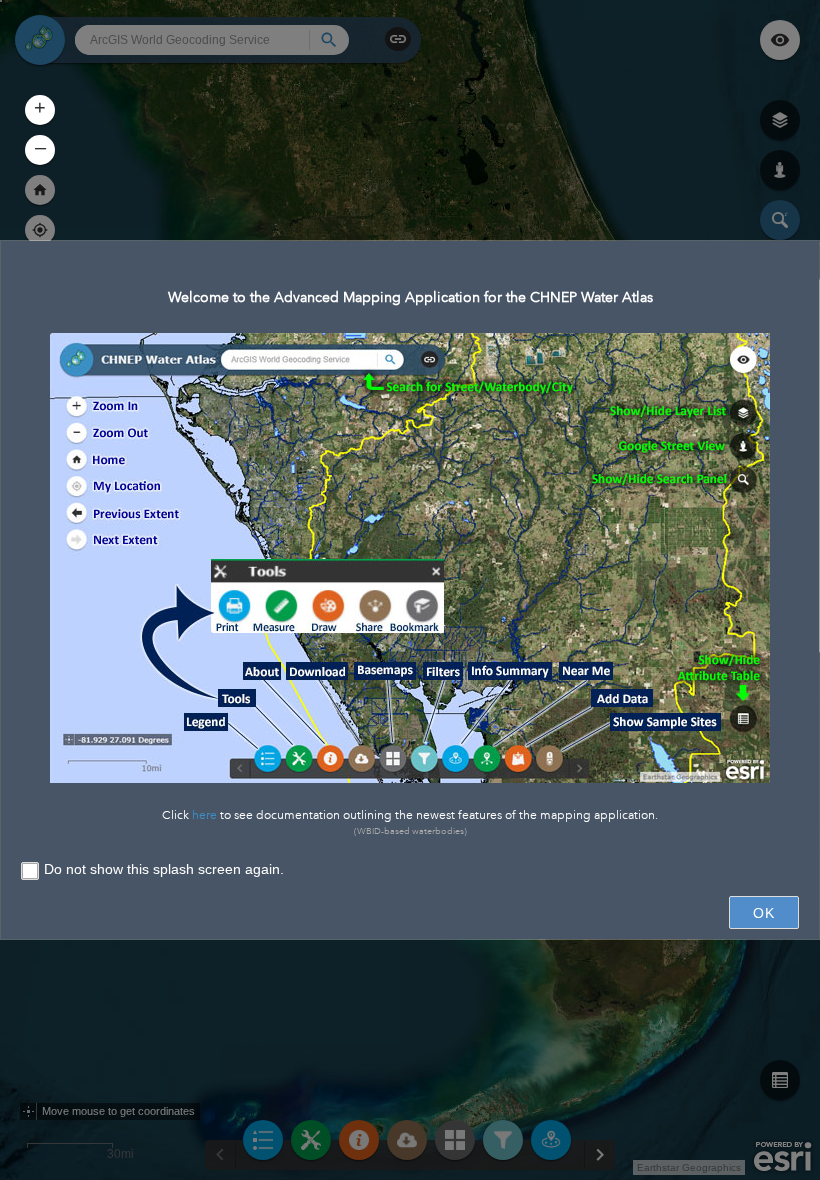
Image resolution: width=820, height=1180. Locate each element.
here (204, 815)
